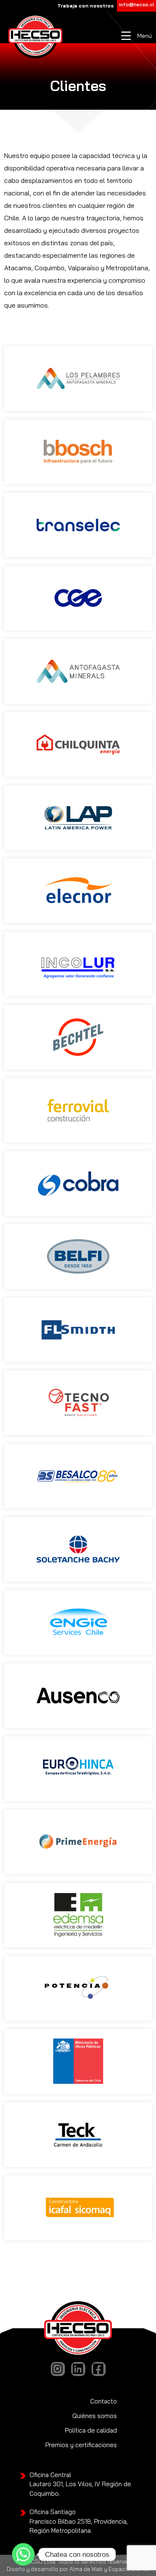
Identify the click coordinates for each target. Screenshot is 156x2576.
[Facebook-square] (99, 2369)
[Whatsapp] (23, 2554)
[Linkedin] (78, 2369)
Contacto (104, 2401)
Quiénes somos (95, 2416)
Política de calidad (91, 2430)
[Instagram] (58, 2369)
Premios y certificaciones (81, 2445)
